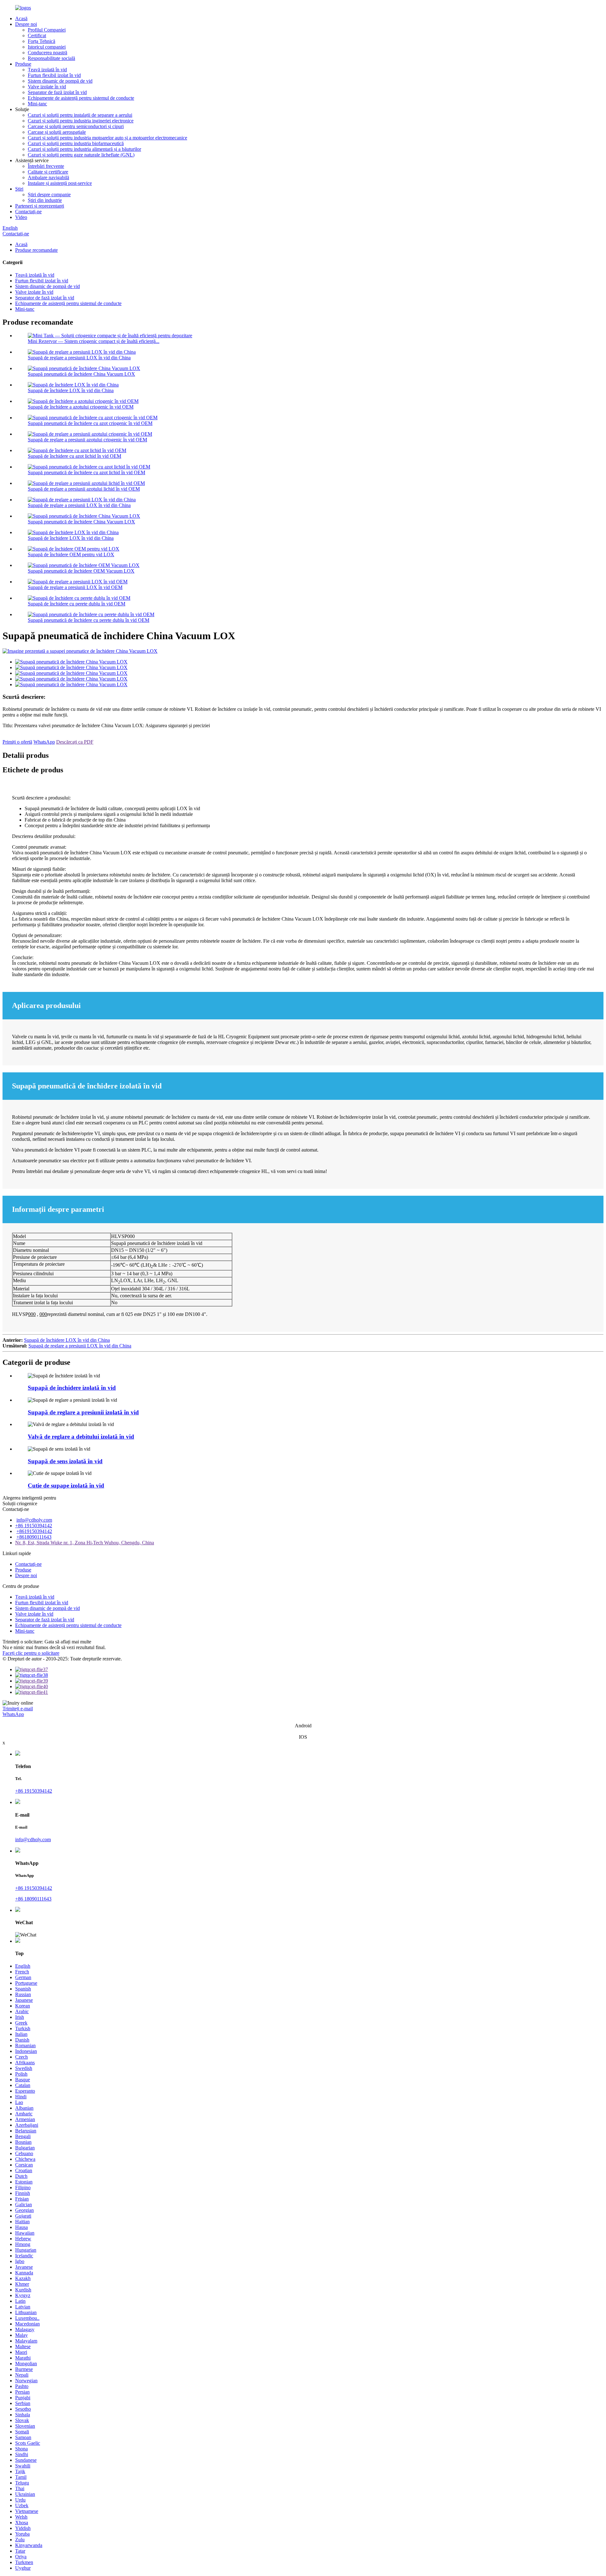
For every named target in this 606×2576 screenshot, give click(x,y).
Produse (23, 64)
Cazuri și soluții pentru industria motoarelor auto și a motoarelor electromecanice (107, 138)
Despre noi (26, 24)
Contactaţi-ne (28, 212)
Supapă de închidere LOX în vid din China (71, 390)
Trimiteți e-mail (18, 1709)
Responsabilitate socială (51, 58)
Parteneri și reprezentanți (40, 206)
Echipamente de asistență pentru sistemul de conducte (81, 98)
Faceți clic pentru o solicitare (31, 1653)
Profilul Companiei (47, 30)
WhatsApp (44, 742)
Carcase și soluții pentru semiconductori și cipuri (76, 126)
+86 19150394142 (34, 1526)
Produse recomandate (36, 250)
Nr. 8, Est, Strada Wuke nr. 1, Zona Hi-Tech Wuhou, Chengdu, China (85, 1543)
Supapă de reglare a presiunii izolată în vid (83, 1412)
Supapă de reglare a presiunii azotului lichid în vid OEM (84, 489)
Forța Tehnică (42, 41)
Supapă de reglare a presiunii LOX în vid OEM (75, 587)
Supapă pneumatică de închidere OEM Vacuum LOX (81, 571)
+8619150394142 (34, 1531)
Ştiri (19, 189)
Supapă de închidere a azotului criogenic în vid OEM (81, 407)
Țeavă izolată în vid (47, 70)
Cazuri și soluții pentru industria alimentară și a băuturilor (84, 149)
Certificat (37, 35)
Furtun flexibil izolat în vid (54, 75)
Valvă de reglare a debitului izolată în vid (81, 1437)
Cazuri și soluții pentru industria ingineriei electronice (81, 121)
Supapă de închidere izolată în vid (72, 1388)
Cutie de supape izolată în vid (66, 1485)
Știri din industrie (45, 200)
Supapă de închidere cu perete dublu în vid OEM (77, 604)
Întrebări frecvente (46, 166)
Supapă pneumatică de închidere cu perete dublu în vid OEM (89, 620)
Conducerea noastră (48, 53)
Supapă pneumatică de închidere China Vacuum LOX (81, 374)
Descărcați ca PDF (75, 742)
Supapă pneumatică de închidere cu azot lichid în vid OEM (86, 472)
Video (21, 217)
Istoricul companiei (47, 47)
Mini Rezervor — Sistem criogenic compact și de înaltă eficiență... (94, 341)
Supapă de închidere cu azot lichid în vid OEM (74, 456)
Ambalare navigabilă (48, 177)
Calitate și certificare (48, 172)
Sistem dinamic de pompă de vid (60, 81)
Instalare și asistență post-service (60, 183)
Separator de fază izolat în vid (57, 92)
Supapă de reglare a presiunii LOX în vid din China (79, 358)
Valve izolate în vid (47, 87)
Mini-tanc (37, 104)
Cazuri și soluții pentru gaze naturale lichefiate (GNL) (81, 155)
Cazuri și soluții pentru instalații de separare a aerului (80, 115)
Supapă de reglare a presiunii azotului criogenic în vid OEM (87, 440)
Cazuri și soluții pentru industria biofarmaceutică (76, 143)
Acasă (21, 18)
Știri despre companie (49, 195)
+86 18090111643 (33, 1899)
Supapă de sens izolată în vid (65, 1461)
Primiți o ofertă (17, 742)
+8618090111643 (34, 1537)
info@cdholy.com (34, 1520)
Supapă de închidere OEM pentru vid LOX (71, 554)
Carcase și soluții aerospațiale (57, 132)
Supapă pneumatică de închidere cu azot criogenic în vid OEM (90, 423)
